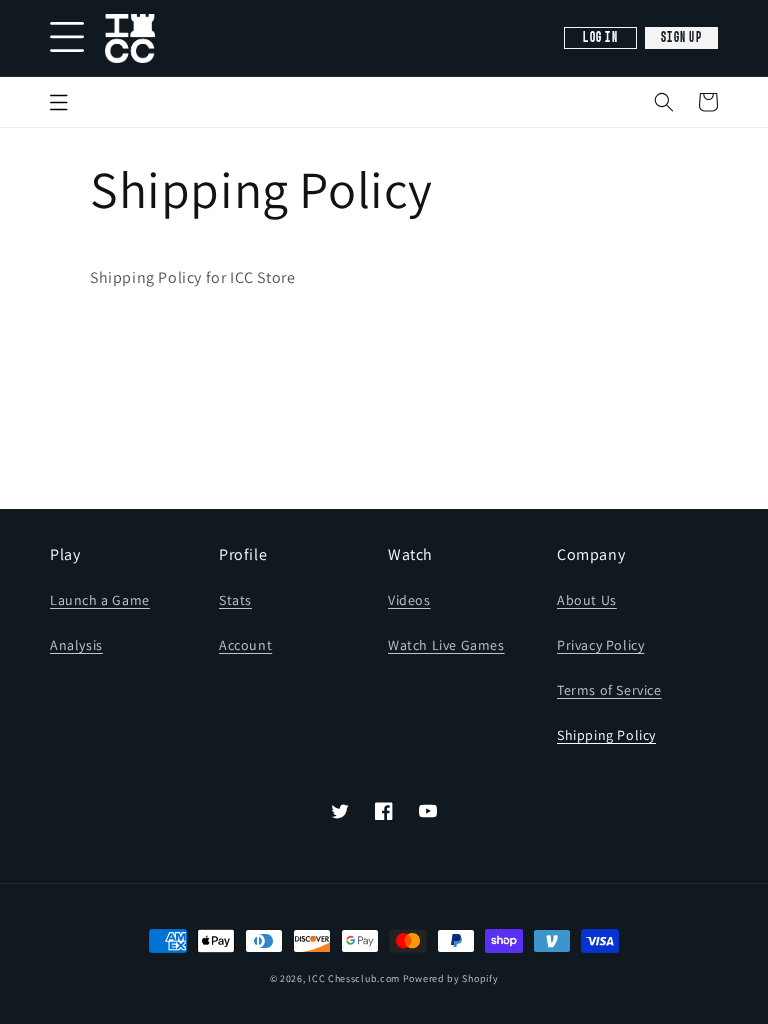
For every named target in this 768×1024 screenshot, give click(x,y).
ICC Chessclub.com (354, 978)
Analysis (76, 645)
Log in (600, 38)
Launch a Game (100, 600)
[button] (664, 102)
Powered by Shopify (451, 978)
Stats (235, 600)
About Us (587, 600)
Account (245, 645)
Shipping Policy (606, 735)
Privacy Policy (600, 645)
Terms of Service (609, 690)
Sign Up (681, 38)
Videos (409, 600)
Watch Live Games (446, 645)
